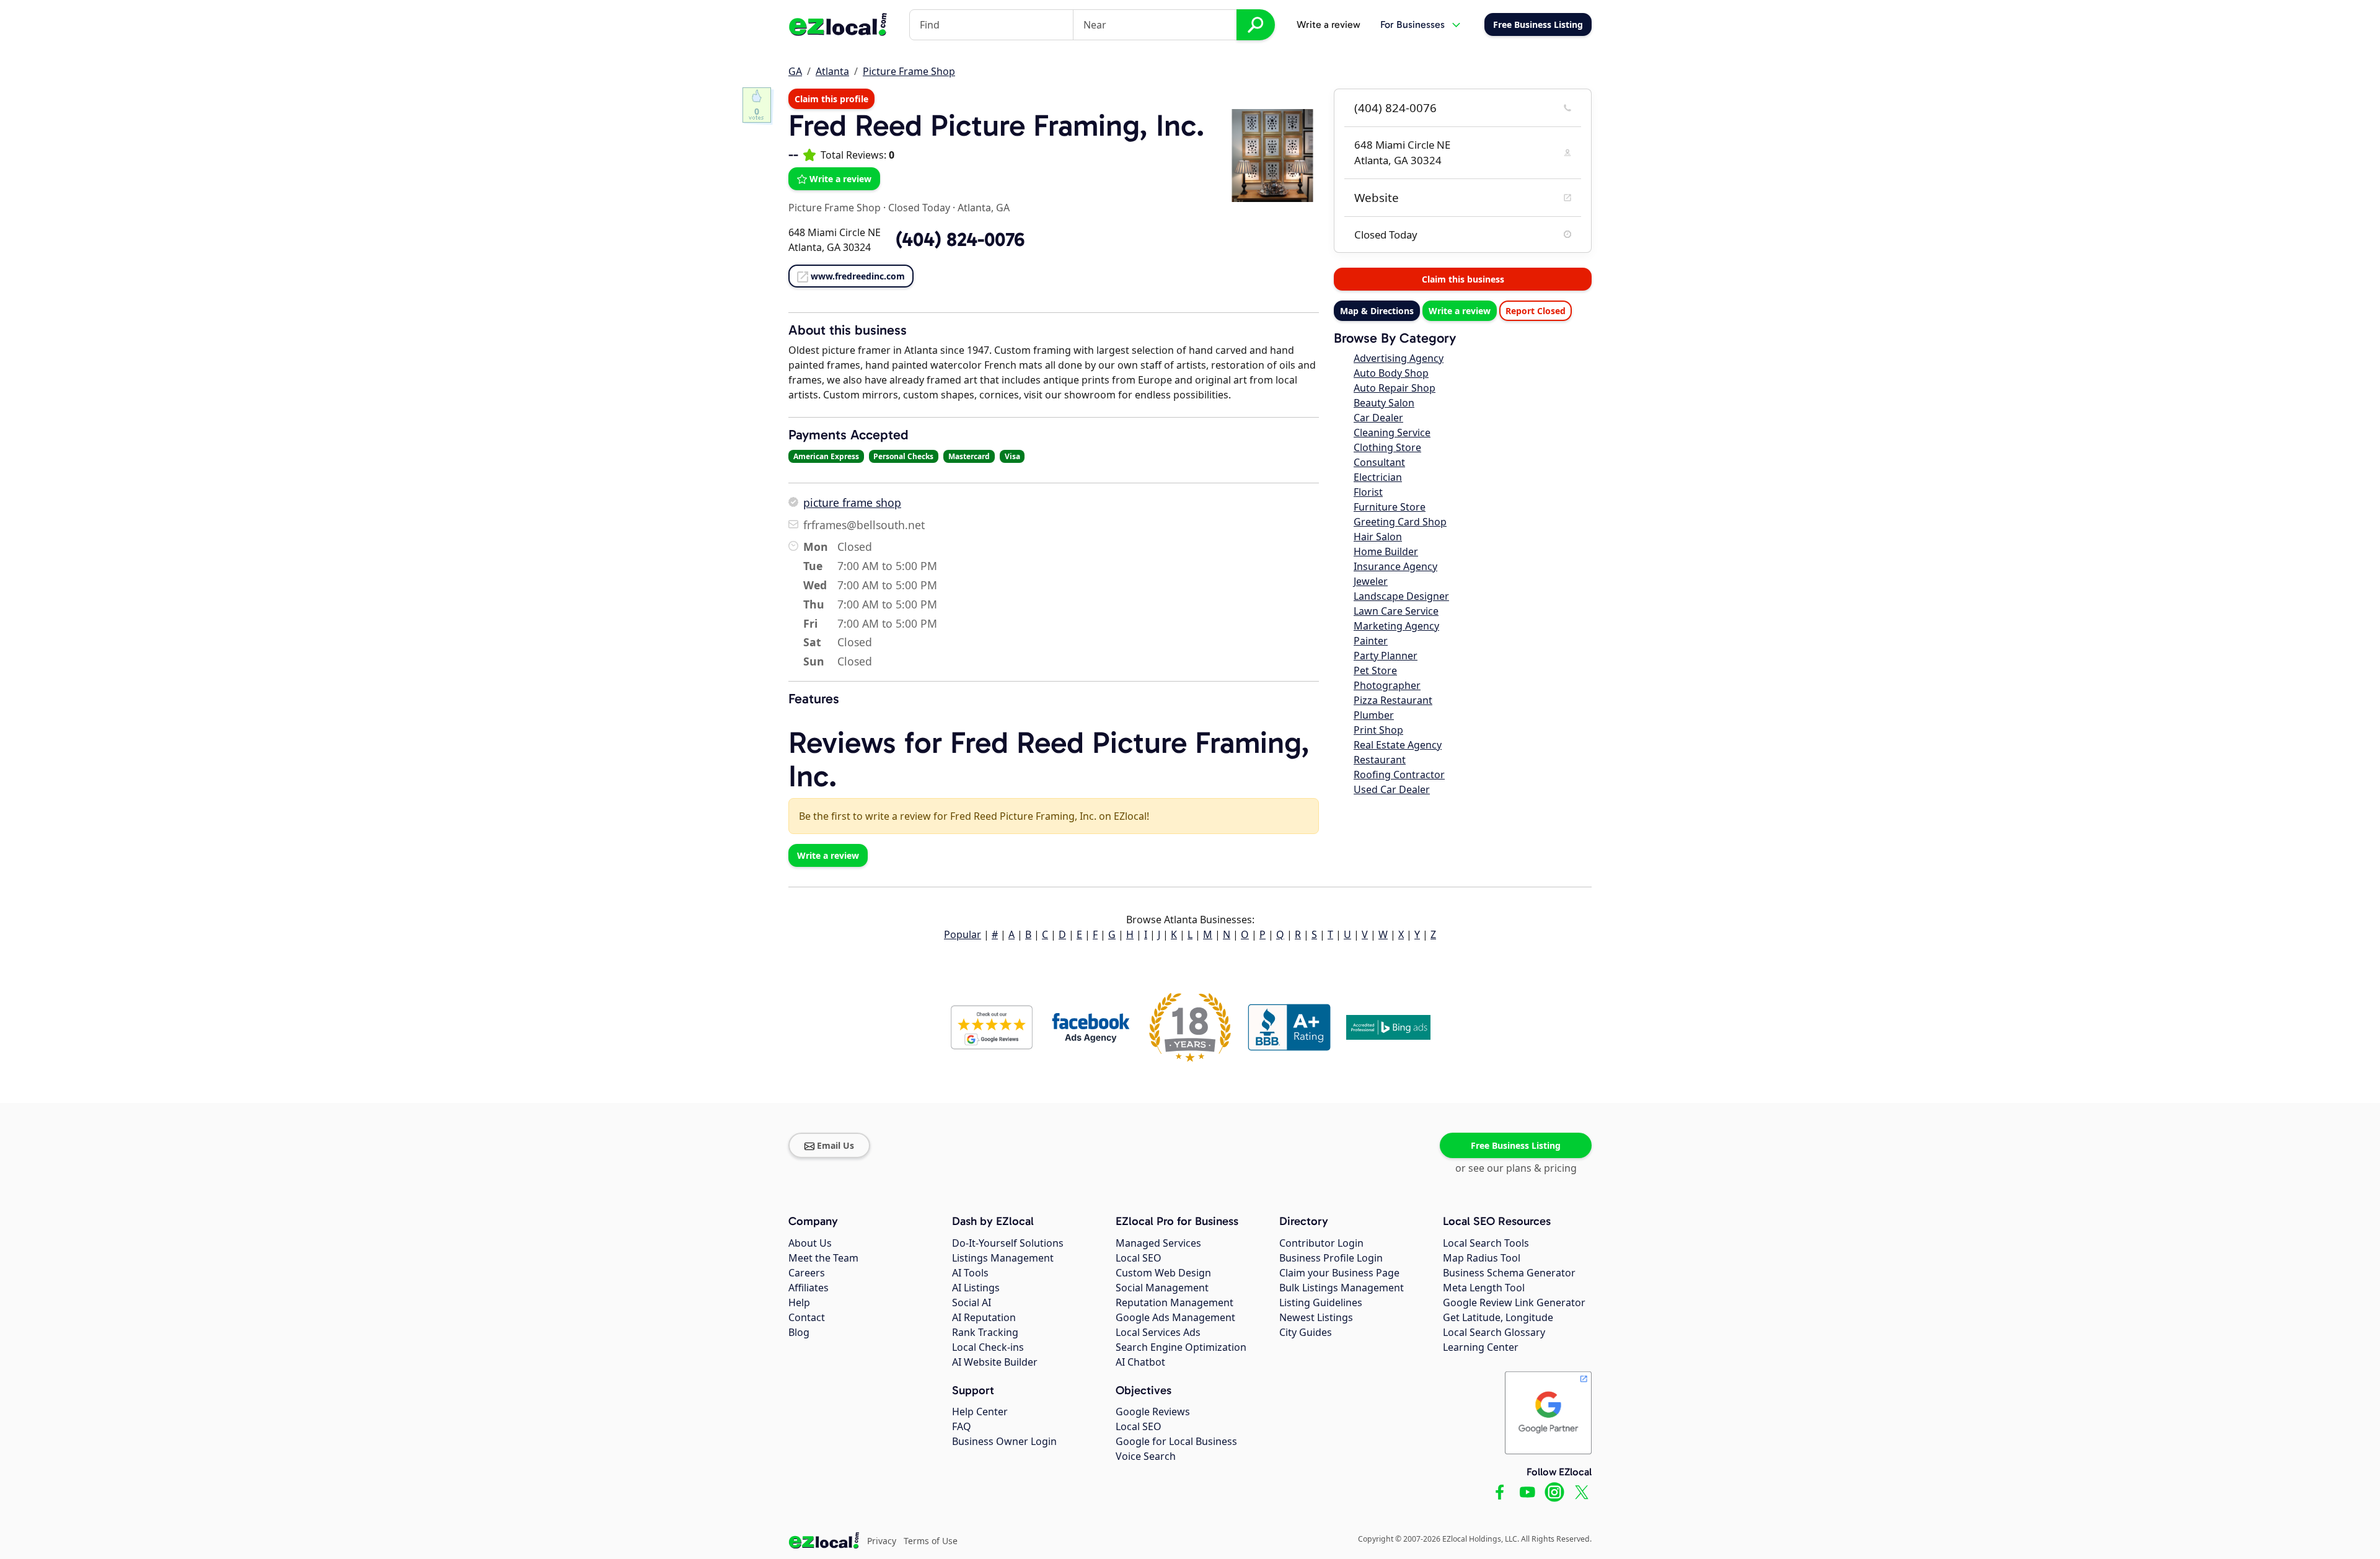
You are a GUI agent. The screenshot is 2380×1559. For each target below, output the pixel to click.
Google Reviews (1153, 1412)
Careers (807, 1273)
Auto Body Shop (1391, 373)
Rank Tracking (985, 1332)
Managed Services (1158, 1243)
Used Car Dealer (1392, 789)
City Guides (1306, 1332)
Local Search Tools (1486, 1243)
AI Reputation (984, 1317)
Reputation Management (1175, 1302)
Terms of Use (931, 1541)
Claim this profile (831, 99)
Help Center (980, 1412)
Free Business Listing (1516, 1145)
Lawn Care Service (1396, 611)
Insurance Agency (1395, 566)
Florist (1368, 492)
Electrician (1378, 477)
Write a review (1329, 24)
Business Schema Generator (1509, 1273)
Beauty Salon (1384, 403)
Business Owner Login (1004, 1441)
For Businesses (1413, 24)
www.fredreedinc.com (858, 276)
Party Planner (1386, 656)
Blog (799, 1332)
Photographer (1387, 685)
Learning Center (1481, 1347)
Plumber (1374, 715)
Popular (963, 934)
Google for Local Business (1176, 1441)
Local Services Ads (1158, 1332)
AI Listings (976, 1288)
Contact (807, 1317)
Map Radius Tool (1482, 1258)
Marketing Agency (1396, 626)
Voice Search (1146, 1456)
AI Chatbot (1140, 1362)
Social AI (972, 1302)
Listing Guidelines (1321, 1302)
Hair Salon (1378, 537)
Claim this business (1463, 279)
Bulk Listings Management (1342, 1288)
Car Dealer (1378, 418)
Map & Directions (1377, 311)
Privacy (882, 1541)
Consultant (1379, 462)
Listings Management (1003, 1258)
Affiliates (809, 1288)
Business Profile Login (1331, 1258)
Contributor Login (1321, 1243)
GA (795, 71)
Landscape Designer (1401, 596)
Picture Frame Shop (909, 71)
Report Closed (1536, 311)
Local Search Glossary (1494, 1332)
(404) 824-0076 (1395, 108)
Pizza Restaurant (1393, 700)
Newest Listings (1316, 1317)
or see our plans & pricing (1516, 1168)
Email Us (835, 1145)
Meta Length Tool (1484, 1288)
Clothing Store (1387, 447)
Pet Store (1375, 670)
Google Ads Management (1175, 1317)
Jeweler (1371, 581)
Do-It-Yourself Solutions (1008, 1243)
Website (1377, 198)
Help (799, 1302)
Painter (1371, 641)
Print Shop (1378, 730)
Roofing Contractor (1399, 775)
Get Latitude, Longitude (1498, 1317)
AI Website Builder (995, 1362)
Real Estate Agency (1398, 745)
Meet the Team (823, 1258)
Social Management (1162, 1288)
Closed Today (919, 208)
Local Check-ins (988, 1347)
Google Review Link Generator (1514, 1302)
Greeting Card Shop (1400, 522)
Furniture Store (1390, 507)
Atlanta (832, 71)
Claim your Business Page (1339, 1273)
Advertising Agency (1399, 358)
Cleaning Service (1392, 433)
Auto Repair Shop (1395, 388)
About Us (810, 1243)
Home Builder (1386, 551)
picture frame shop (852, 503)
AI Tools (970, 1273)
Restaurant (1380, 760)
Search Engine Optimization (1181, 1347)
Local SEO (1139, 1258)
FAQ (962, 1426)
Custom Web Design (1163, 1273)
